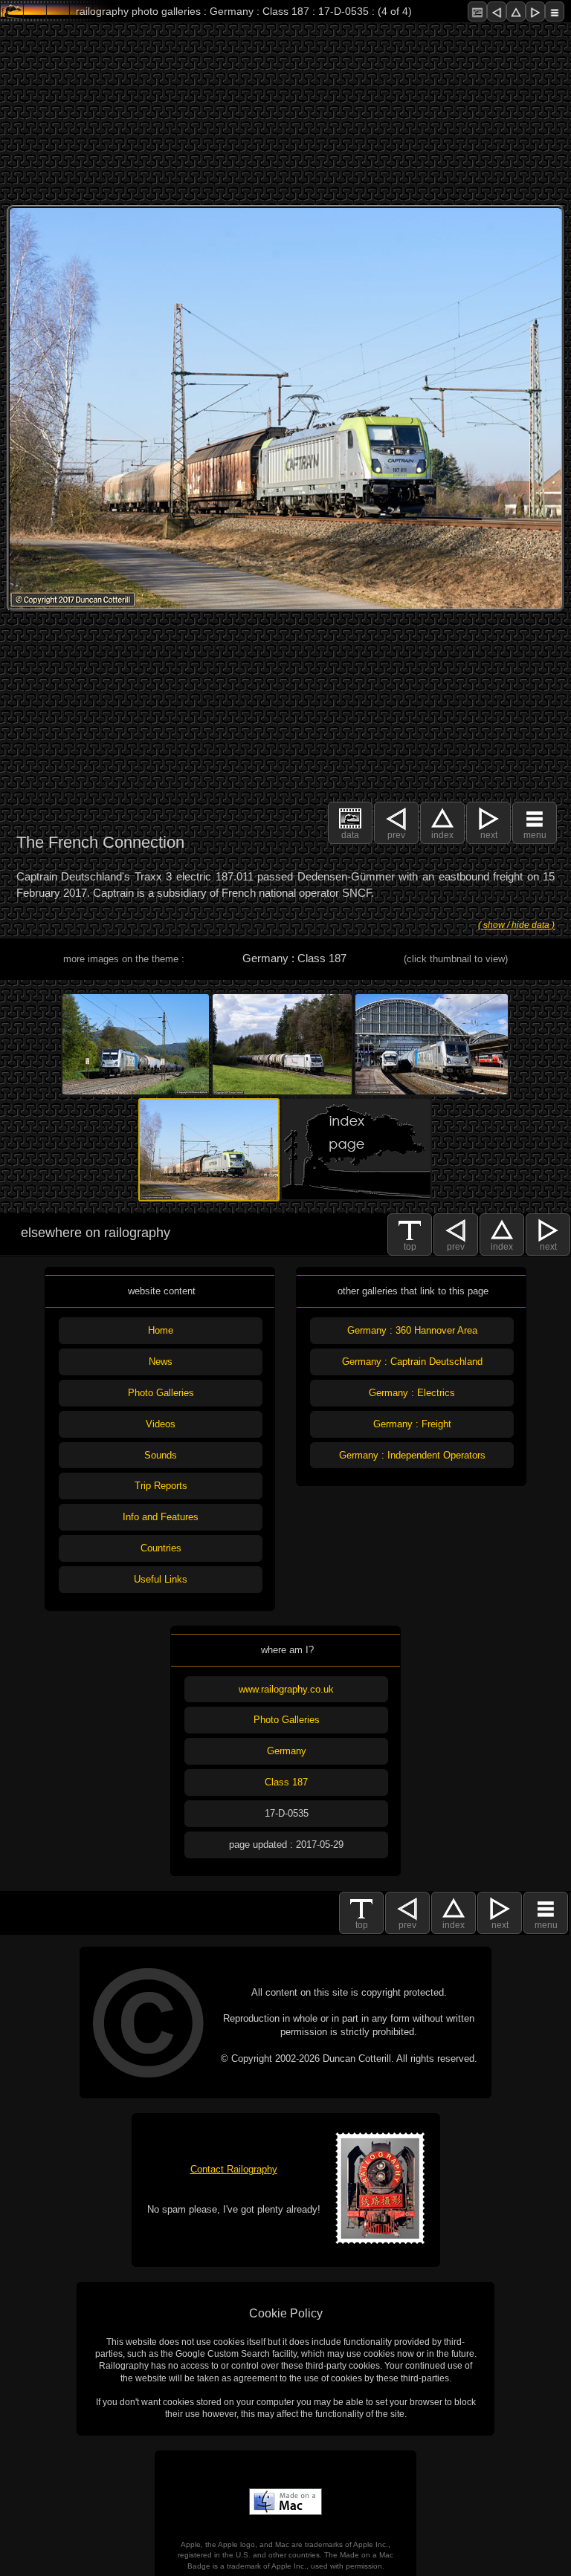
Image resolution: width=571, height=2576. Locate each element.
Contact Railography (234, 2169)
